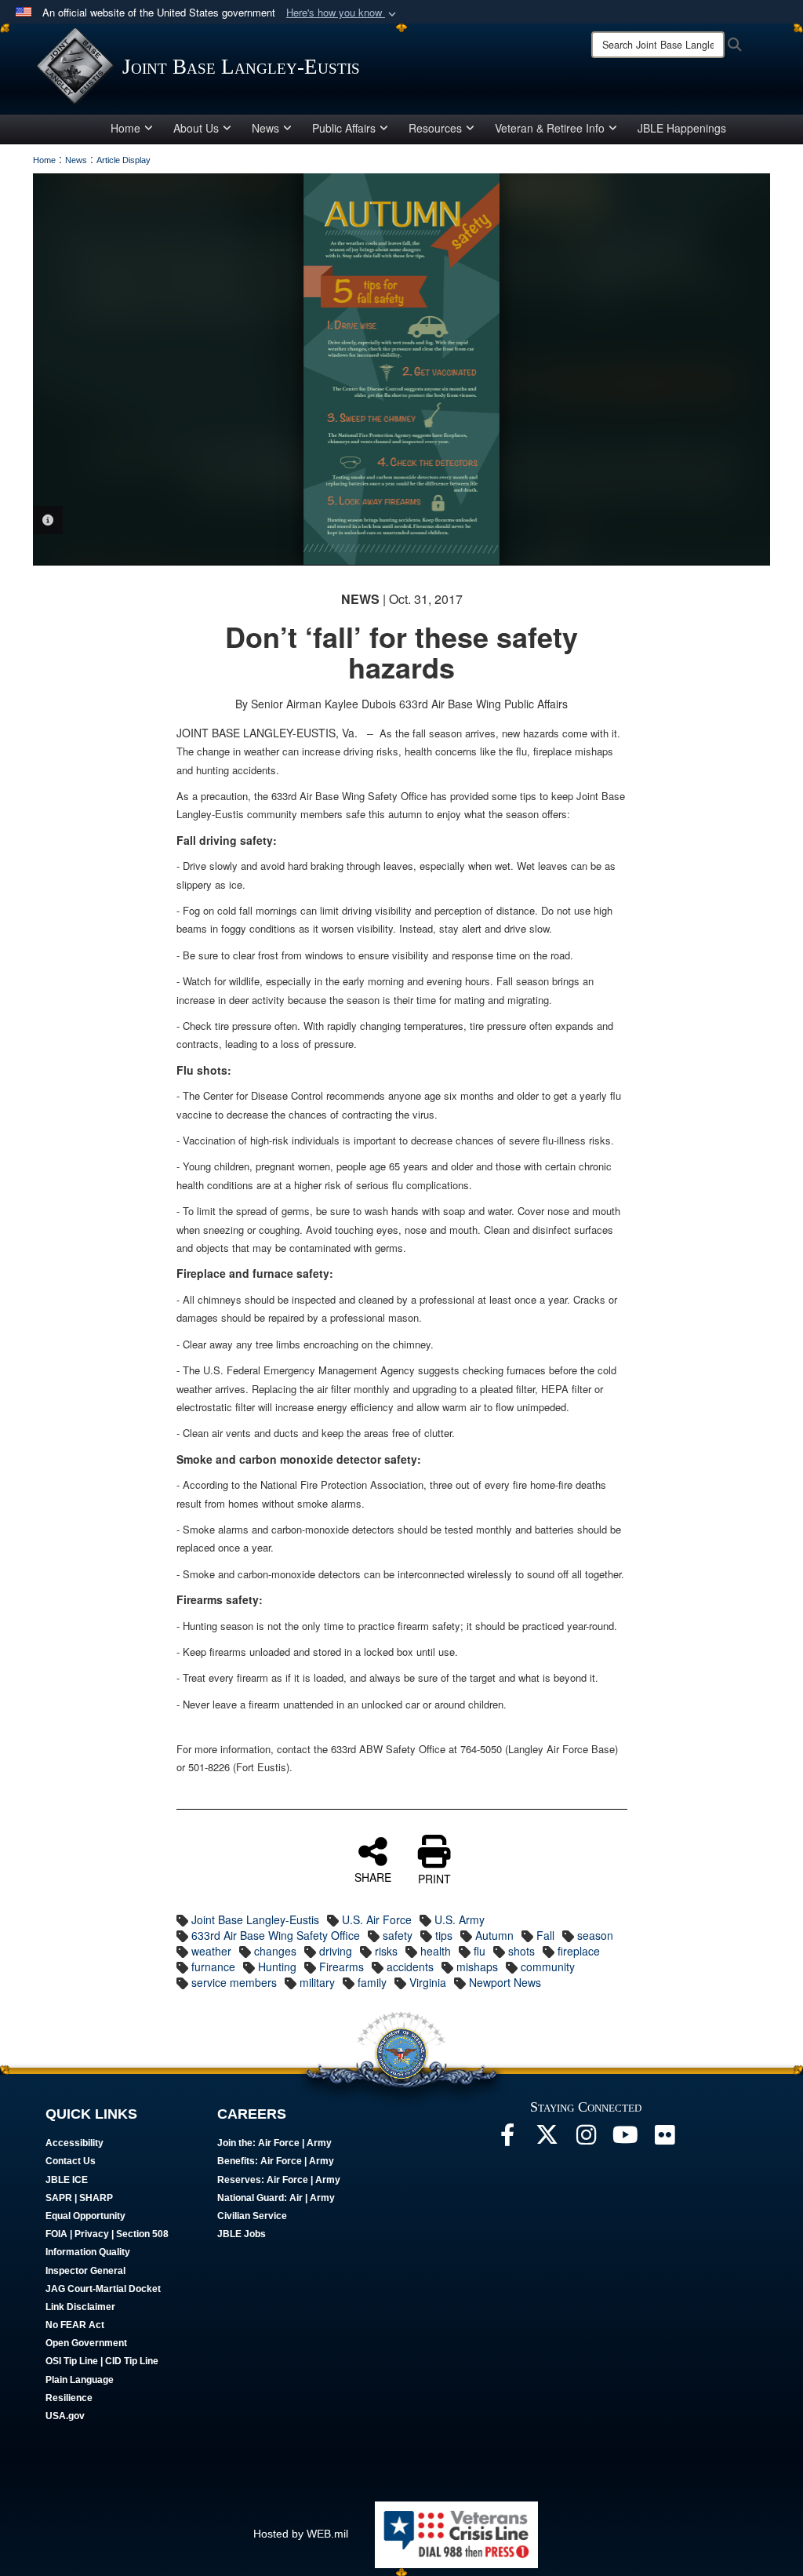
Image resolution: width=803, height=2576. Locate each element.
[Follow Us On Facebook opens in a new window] (507, 2139)
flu (480, 1951)
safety (398, 1935)
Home (125, 128)
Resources (435, 128)
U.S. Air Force (377, 1919)
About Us (196, 128)
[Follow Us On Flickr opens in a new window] (664, 2139)
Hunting (277, 1967)
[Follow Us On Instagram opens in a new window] (586, 2139)
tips (444, 1935)
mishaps (477, 1967)
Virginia (428, 1982)
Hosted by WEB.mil (301, 2534)
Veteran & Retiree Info (550, 128)
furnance (213, 1967)
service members (234, 1982)
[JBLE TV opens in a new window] (625, 2139)
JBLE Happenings (682, 128)
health (436, 1951)
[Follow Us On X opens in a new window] (547, 2139)
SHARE (373, 1876)
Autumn (494, 1935)
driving (336, 1951)
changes (275, 1951)
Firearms (342, 1967)
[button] (343, 13)
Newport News (505, 1982)
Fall (545, 1935)
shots (521, 1951)
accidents (410, 1967)
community (548, 1967)
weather (211, 1951)
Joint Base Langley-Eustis (255, 1919)
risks (386, 1951)
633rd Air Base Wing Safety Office (276, 1935)
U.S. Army (460, 1919)
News (265, 128)
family (372, 1982)
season (595, 1935)
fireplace (579, 1951)
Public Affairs (344, 128)
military (317, 1982)
